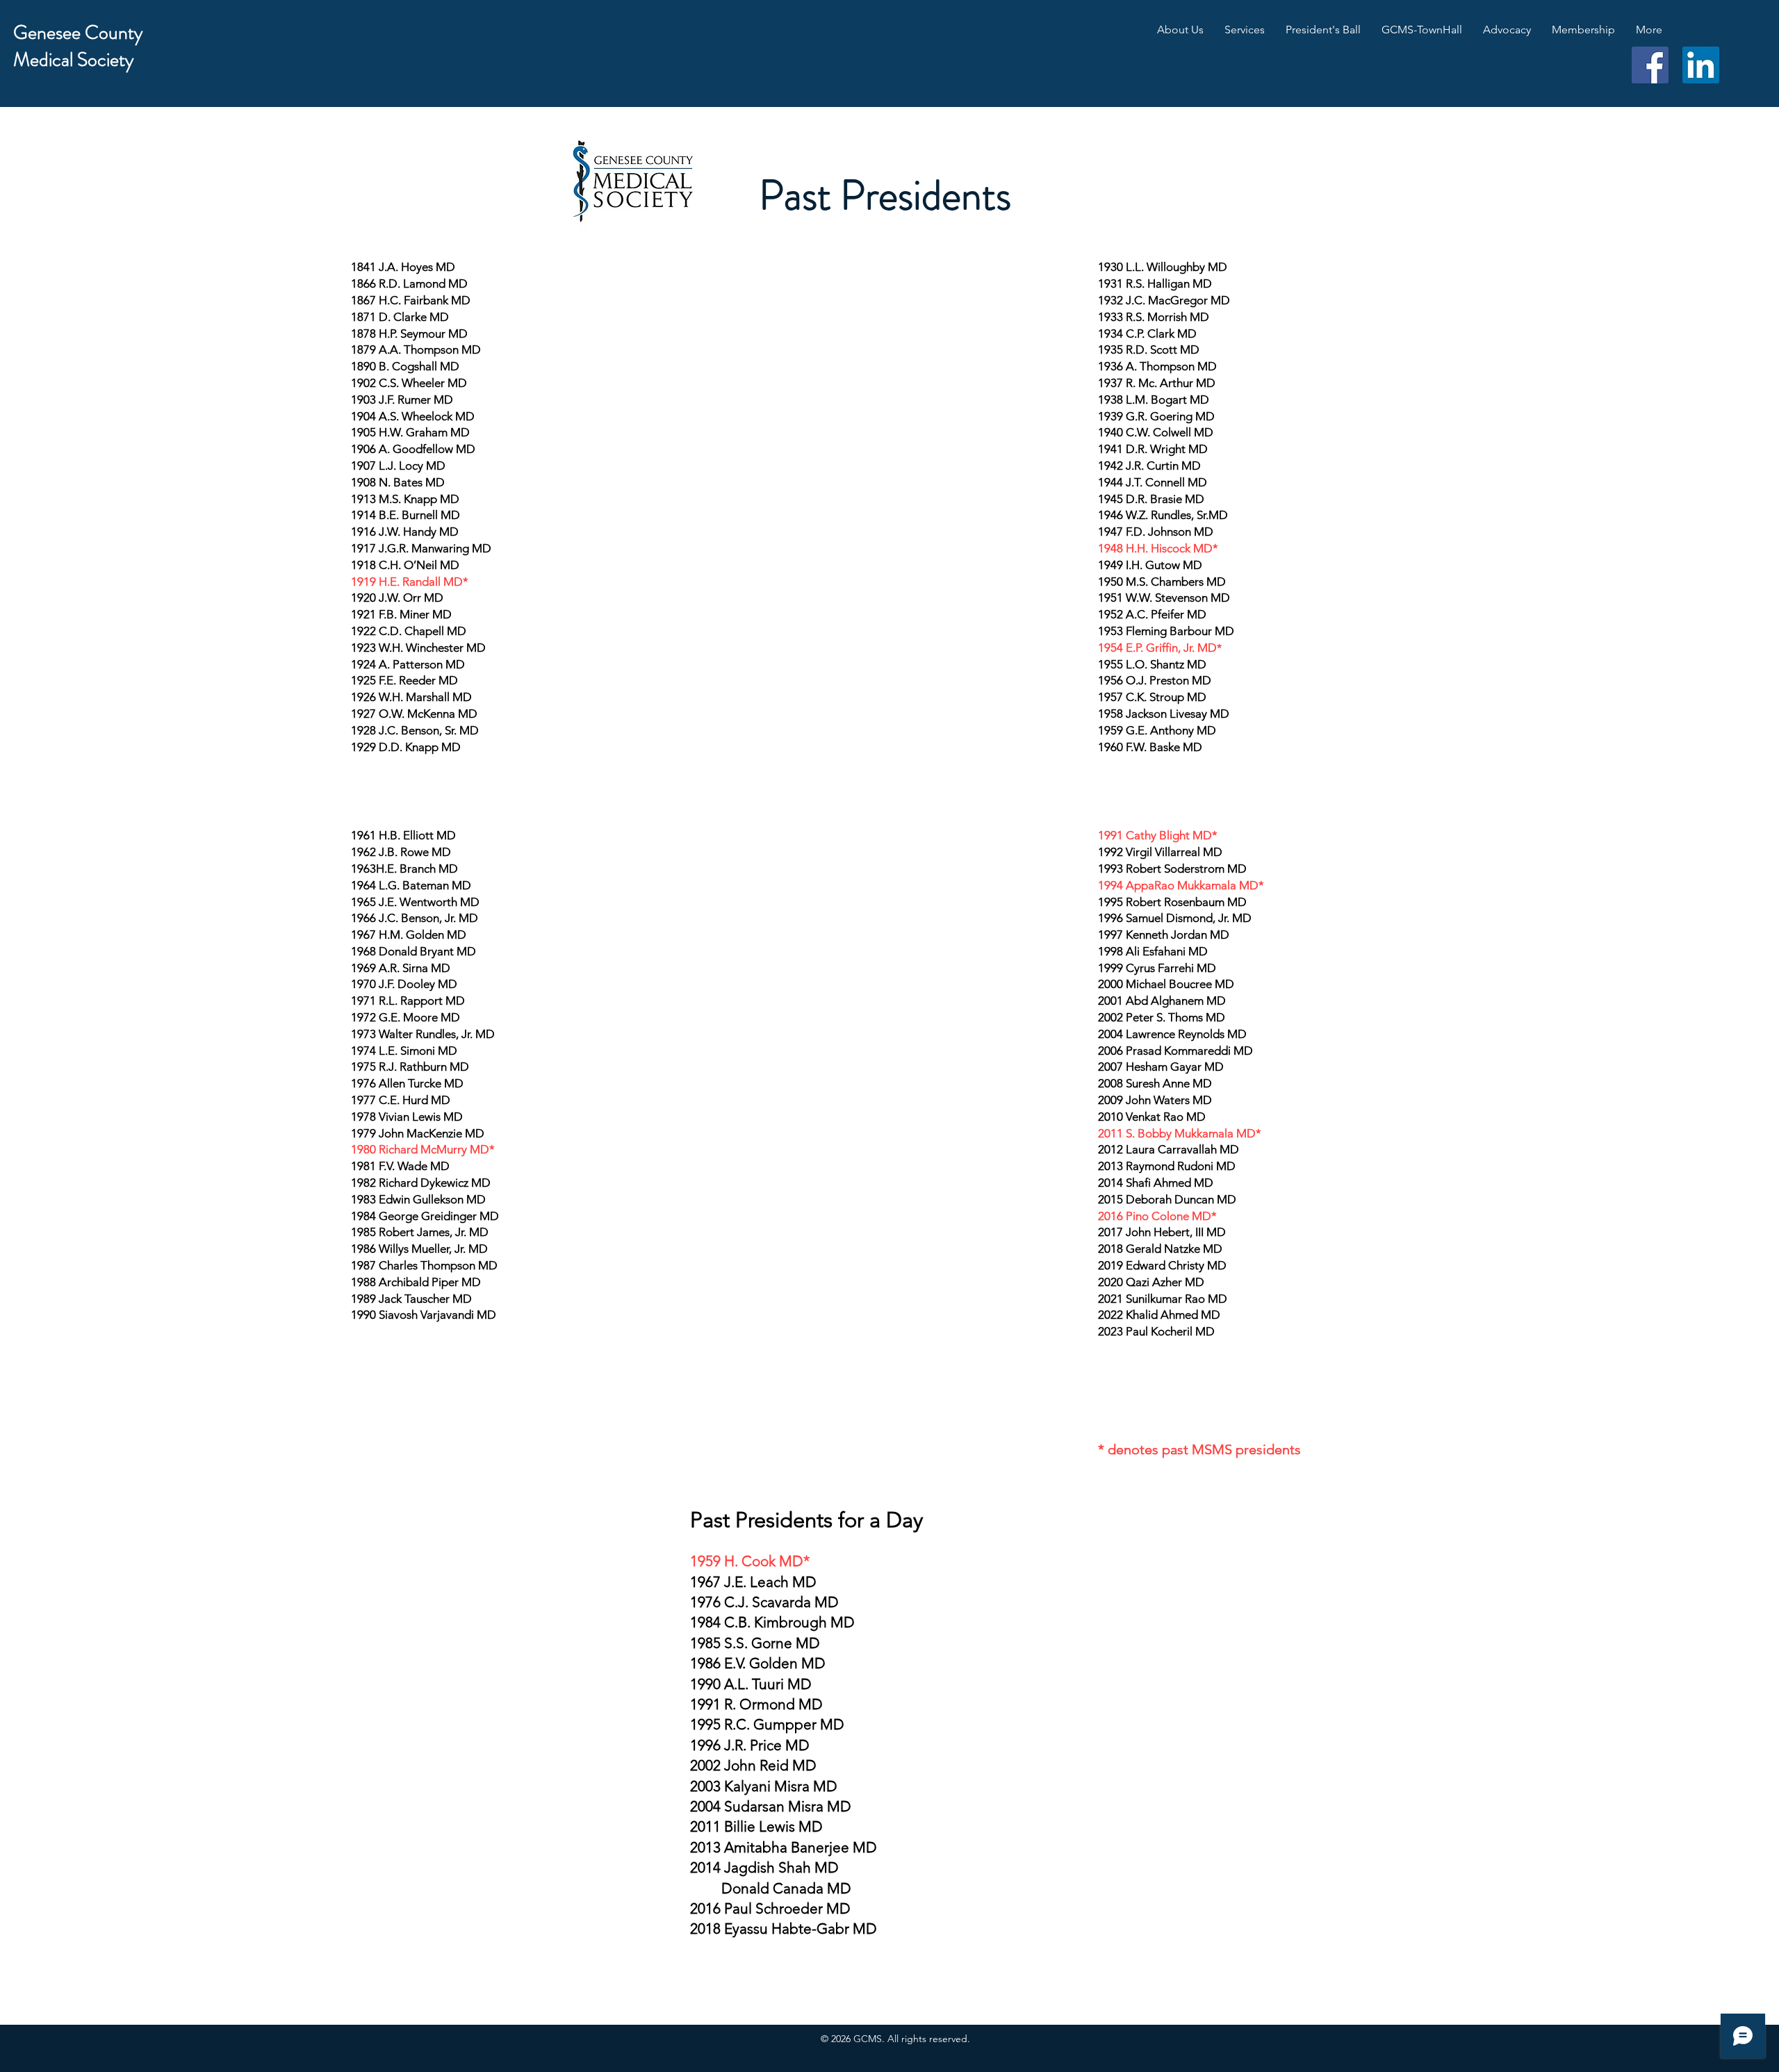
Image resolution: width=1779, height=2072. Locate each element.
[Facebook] (1650, 65)
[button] (1180, 30)
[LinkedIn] (1701, 65)
